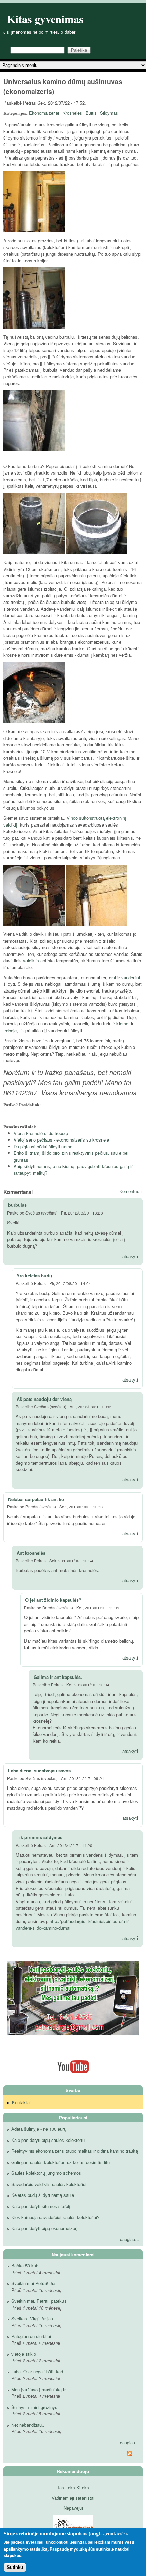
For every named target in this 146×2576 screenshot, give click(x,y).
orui (113, 977)
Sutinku (15, 2567)
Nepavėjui (73, 2508)
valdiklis (31, 960)
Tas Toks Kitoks (73, 2488)
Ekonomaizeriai (44, 113)
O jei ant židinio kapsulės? (53, 1600)
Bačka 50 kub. (25, 2266)
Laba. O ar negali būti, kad (37, 2371)
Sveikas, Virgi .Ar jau (32, 2319)
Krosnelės (72, 113)
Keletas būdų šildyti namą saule (43, 2195)
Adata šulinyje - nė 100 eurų (39, 2129)
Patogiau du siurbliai (31, 2336)
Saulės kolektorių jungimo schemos (46, 2173)
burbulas (17, 1205)
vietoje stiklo (24, 2354)
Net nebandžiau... (29, 2425)
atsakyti (130, 1256)
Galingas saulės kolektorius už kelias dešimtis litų (60, 2162)
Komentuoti (130, 1191)
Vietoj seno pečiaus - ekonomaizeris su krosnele (61, 1140)
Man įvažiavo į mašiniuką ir (38, 2389)
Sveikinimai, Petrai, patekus (39, 2301)
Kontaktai (21, 2102)
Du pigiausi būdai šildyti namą (43, 1146)
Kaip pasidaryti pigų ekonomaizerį (44, 2228)
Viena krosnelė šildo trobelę (41, 1133)
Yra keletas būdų (34, 1275)
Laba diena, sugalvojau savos (39, 1770)
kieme (122, 1024)
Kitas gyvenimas (45, 19)
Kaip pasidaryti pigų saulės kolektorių (48, 2140)
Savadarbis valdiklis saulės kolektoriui (49, 2184)
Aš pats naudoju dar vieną (44, 1399)
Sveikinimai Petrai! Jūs (34, 2283)
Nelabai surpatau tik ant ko (36, 1499)
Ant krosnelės (31, 1553)
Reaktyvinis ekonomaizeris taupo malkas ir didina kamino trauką (75, 2151)
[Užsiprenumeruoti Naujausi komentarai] (73, 2454)
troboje (10, 1030)
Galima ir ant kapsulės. (58, 1677)
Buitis (91, 113)
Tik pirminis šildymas (40, 1837)
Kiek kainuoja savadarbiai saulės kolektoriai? (55, 2217)
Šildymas (109, 113)
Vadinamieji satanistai (73, 2498)
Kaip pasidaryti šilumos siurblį (41, 2206)
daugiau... (130, 2239)
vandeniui (131, 977)
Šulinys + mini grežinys (34, 2407)
